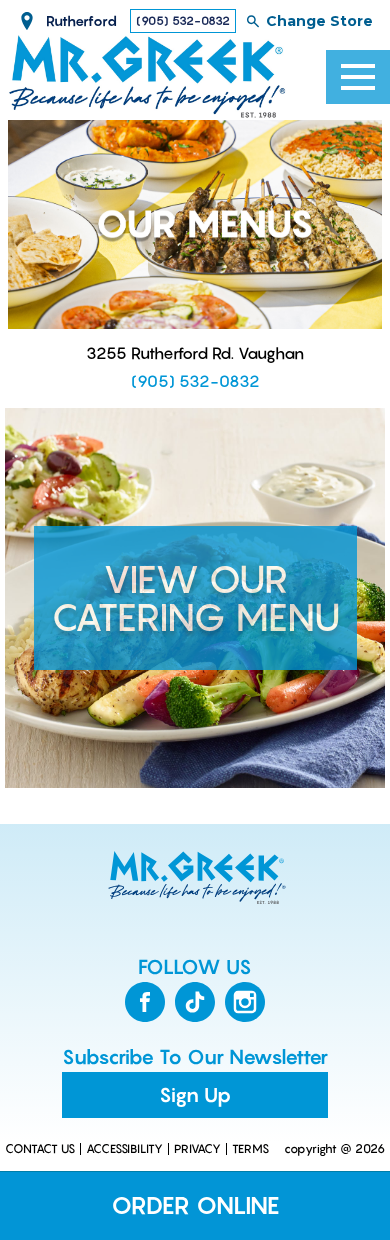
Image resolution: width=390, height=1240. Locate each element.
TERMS (250, 1149)
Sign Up (195, 1095)
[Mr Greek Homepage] (195, 878)
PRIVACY (197, 1149)
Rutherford (81, 20)
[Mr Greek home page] (148, 77)
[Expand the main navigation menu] (358, 77)
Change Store (319, 21)
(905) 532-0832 (183, 20)
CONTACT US (40, 1149)
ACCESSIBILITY (124, 1149)
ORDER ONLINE (195, 1205)
